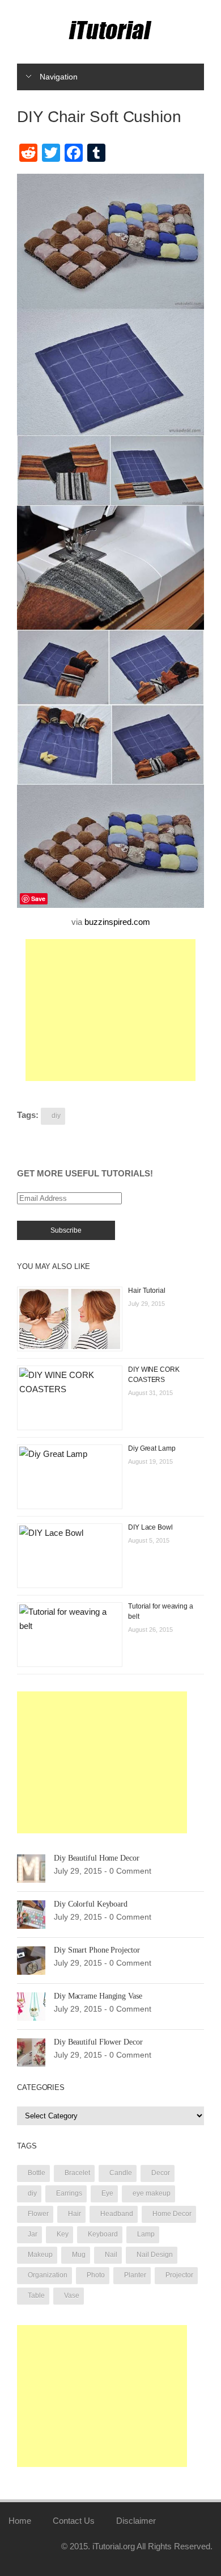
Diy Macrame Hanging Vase (98, 1996)
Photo (96, 2275)
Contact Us (74, 2521)
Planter (135, 2275)
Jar (33, 2234)
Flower (38, 2214)
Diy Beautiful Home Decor (97, 1858)
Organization (48, 2275)
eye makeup (152, 2193)
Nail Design (155, 2255)
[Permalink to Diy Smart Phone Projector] (31, 1960)
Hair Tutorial (147, 1291)
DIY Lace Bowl (150, 1527)
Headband (117, 2214)
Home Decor (172, 2214)
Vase (72, 2296)
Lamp (146, 2234)
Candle (121, 2173)
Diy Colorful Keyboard (91, 1904)
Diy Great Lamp (152, 1448)
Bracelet (77, 2173)
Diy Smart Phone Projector (97, 1950)
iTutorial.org (114, 2546)
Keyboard (103, 2234)
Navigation (59, 77)
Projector (179, 2275)
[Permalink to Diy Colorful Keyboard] (31, 1914)
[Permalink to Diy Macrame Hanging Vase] (31, 2006)
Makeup (40, 2255)
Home (20, 2521)
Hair (75, 2214)
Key (63, 2234)
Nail (111, 2255)
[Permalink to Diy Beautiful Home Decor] (31, 1868)
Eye (107, 2193)
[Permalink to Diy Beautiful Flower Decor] (31, 2052)
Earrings (69, 2193)
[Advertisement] (110, 1010)
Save (38, 899)
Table (36, 2296)
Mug (79, 2255)
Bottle (37, 2173)
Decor (161, 2173)
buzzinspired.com (117, 922)
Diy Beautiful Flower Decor (98, 2042)
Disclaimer (136, 2521)
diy (56, 1116)
